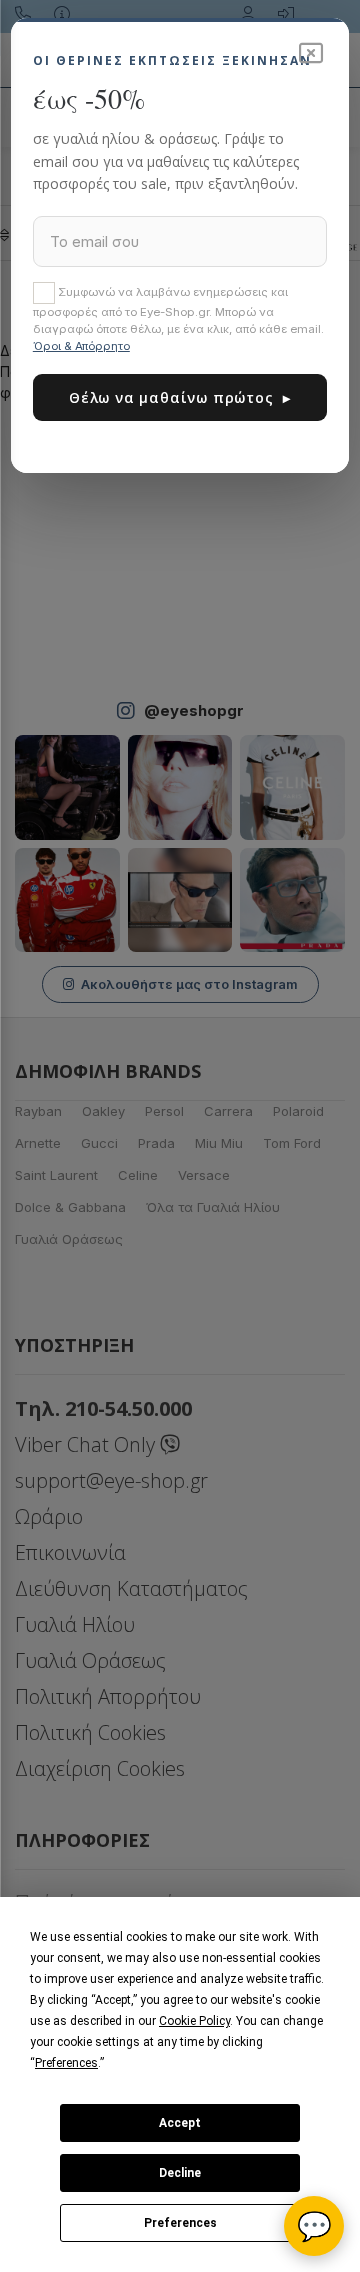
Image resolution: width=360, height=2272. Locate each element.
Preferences (180, 2223)
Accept (180, 2123)
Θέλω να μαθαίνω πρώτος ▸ (180, 397)
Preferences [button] (66, 2063)
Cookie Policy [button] (194, 2021)
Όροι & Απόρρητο (81, 346)
